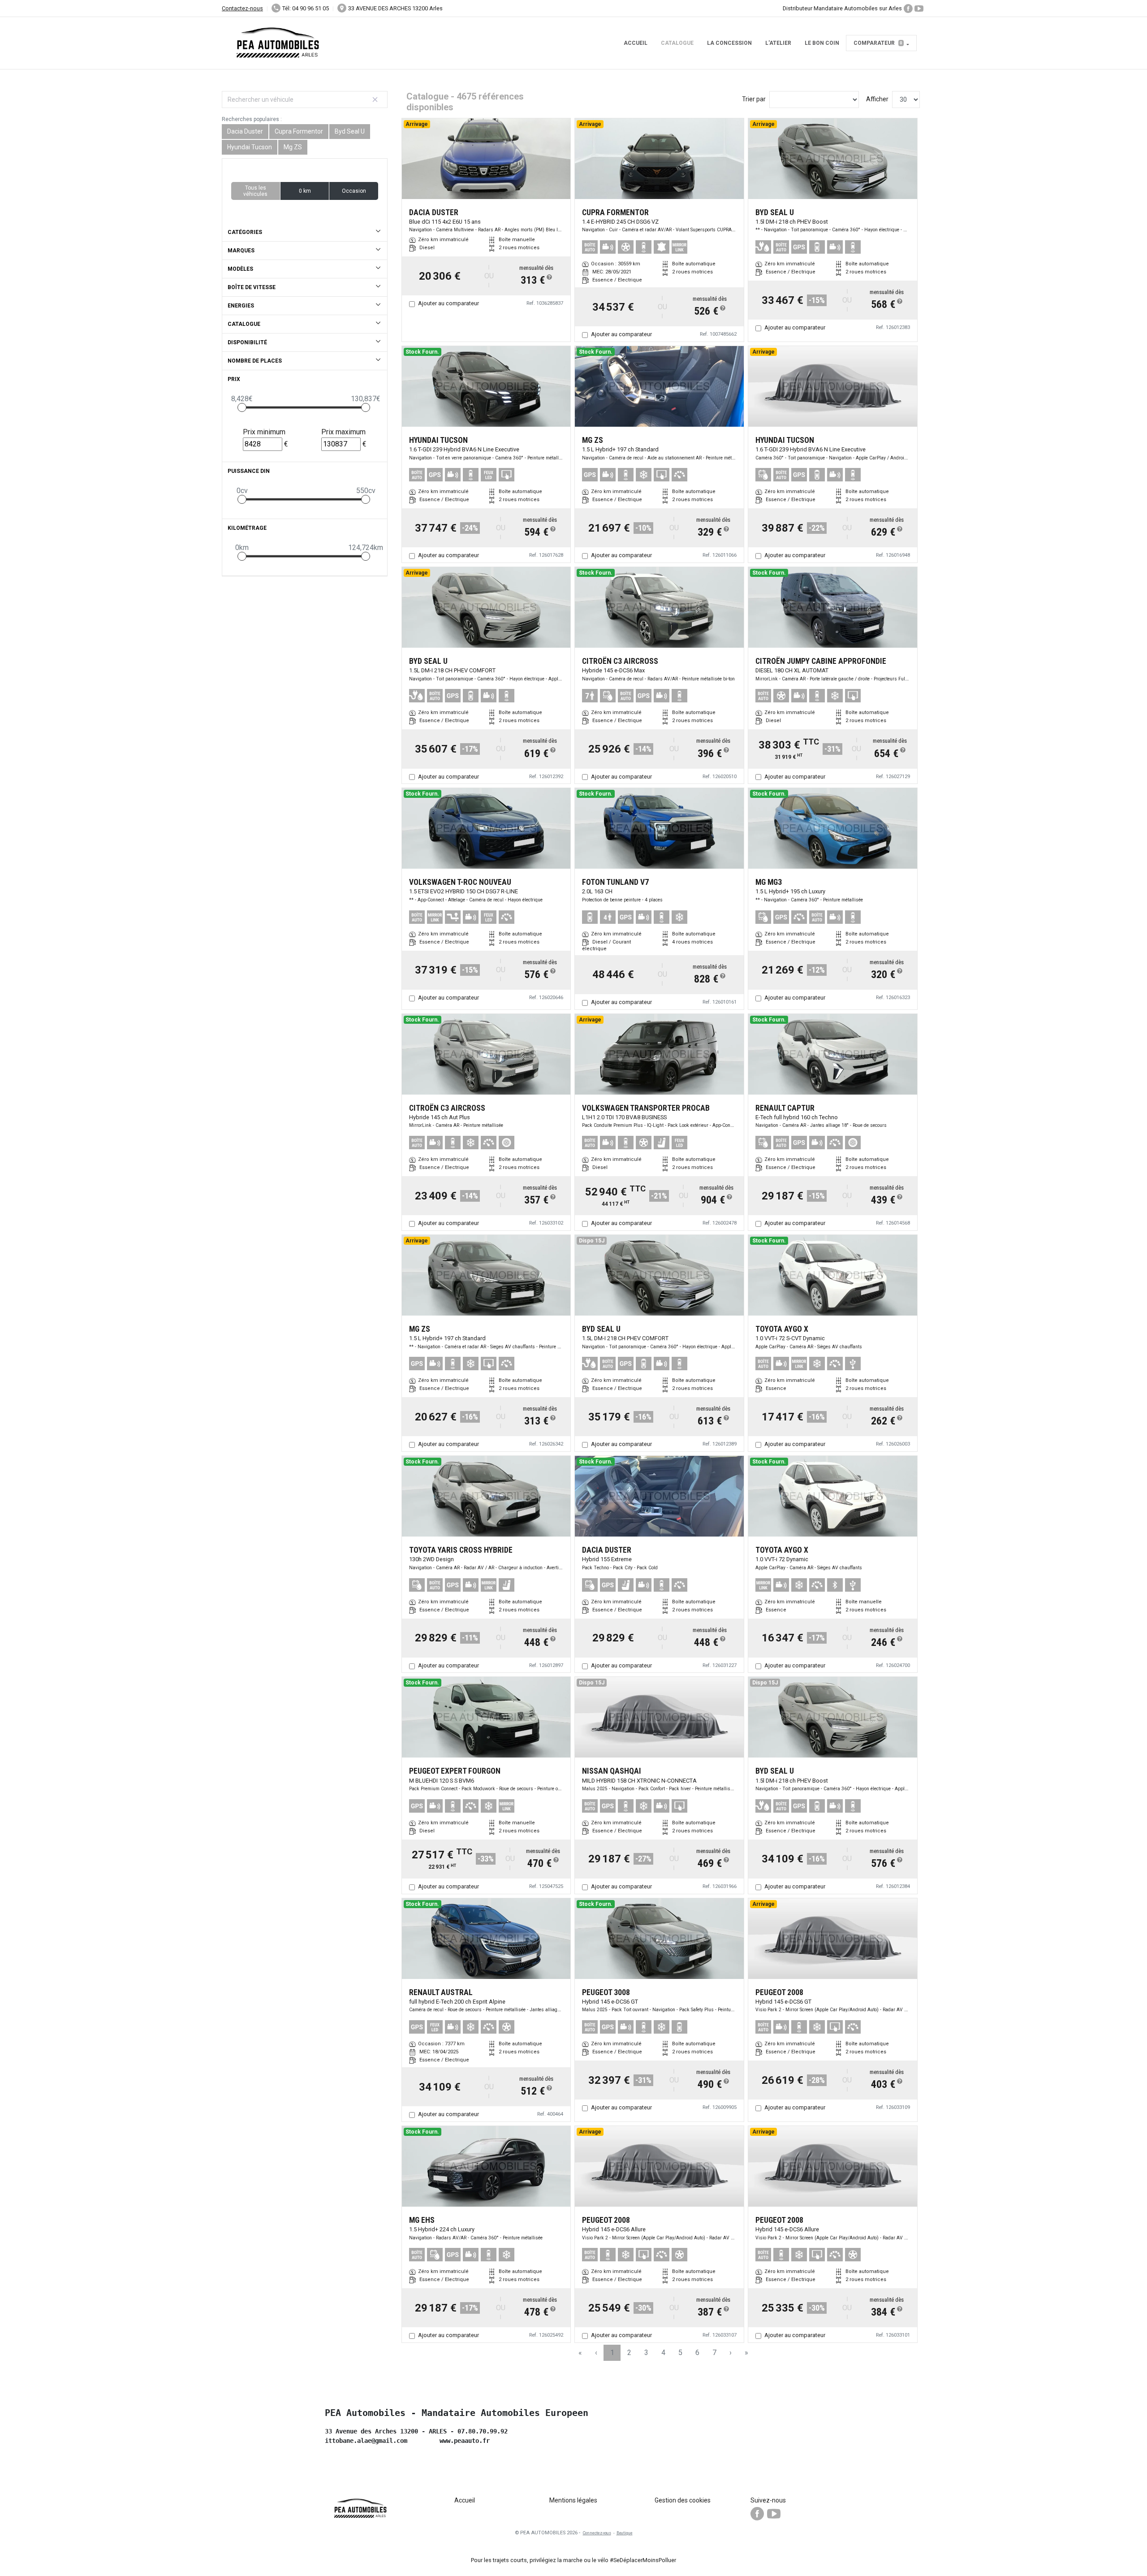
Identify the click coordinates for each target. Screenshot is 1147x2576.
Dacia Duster (245, 131)
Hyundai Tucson (250, 147)
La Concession (729, 43)
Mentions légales (573, 2500)
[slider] (242, 407)
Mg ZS (293, 147)
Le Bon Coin (822, 43)
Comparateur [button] (878, 43)
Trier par (754, 99)
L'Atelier (778, 43)
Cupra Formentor (299, 131)
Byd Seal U (350, 131)
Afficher (877, 99)
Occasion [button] (354, 191)
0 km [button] (305, 191)
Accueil (636, 43)
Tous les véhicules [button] (255, 191)
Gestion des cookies (683, 2500)
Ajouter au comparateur (448, 303)
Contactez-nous (242, 8)
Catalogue (677, 43)
